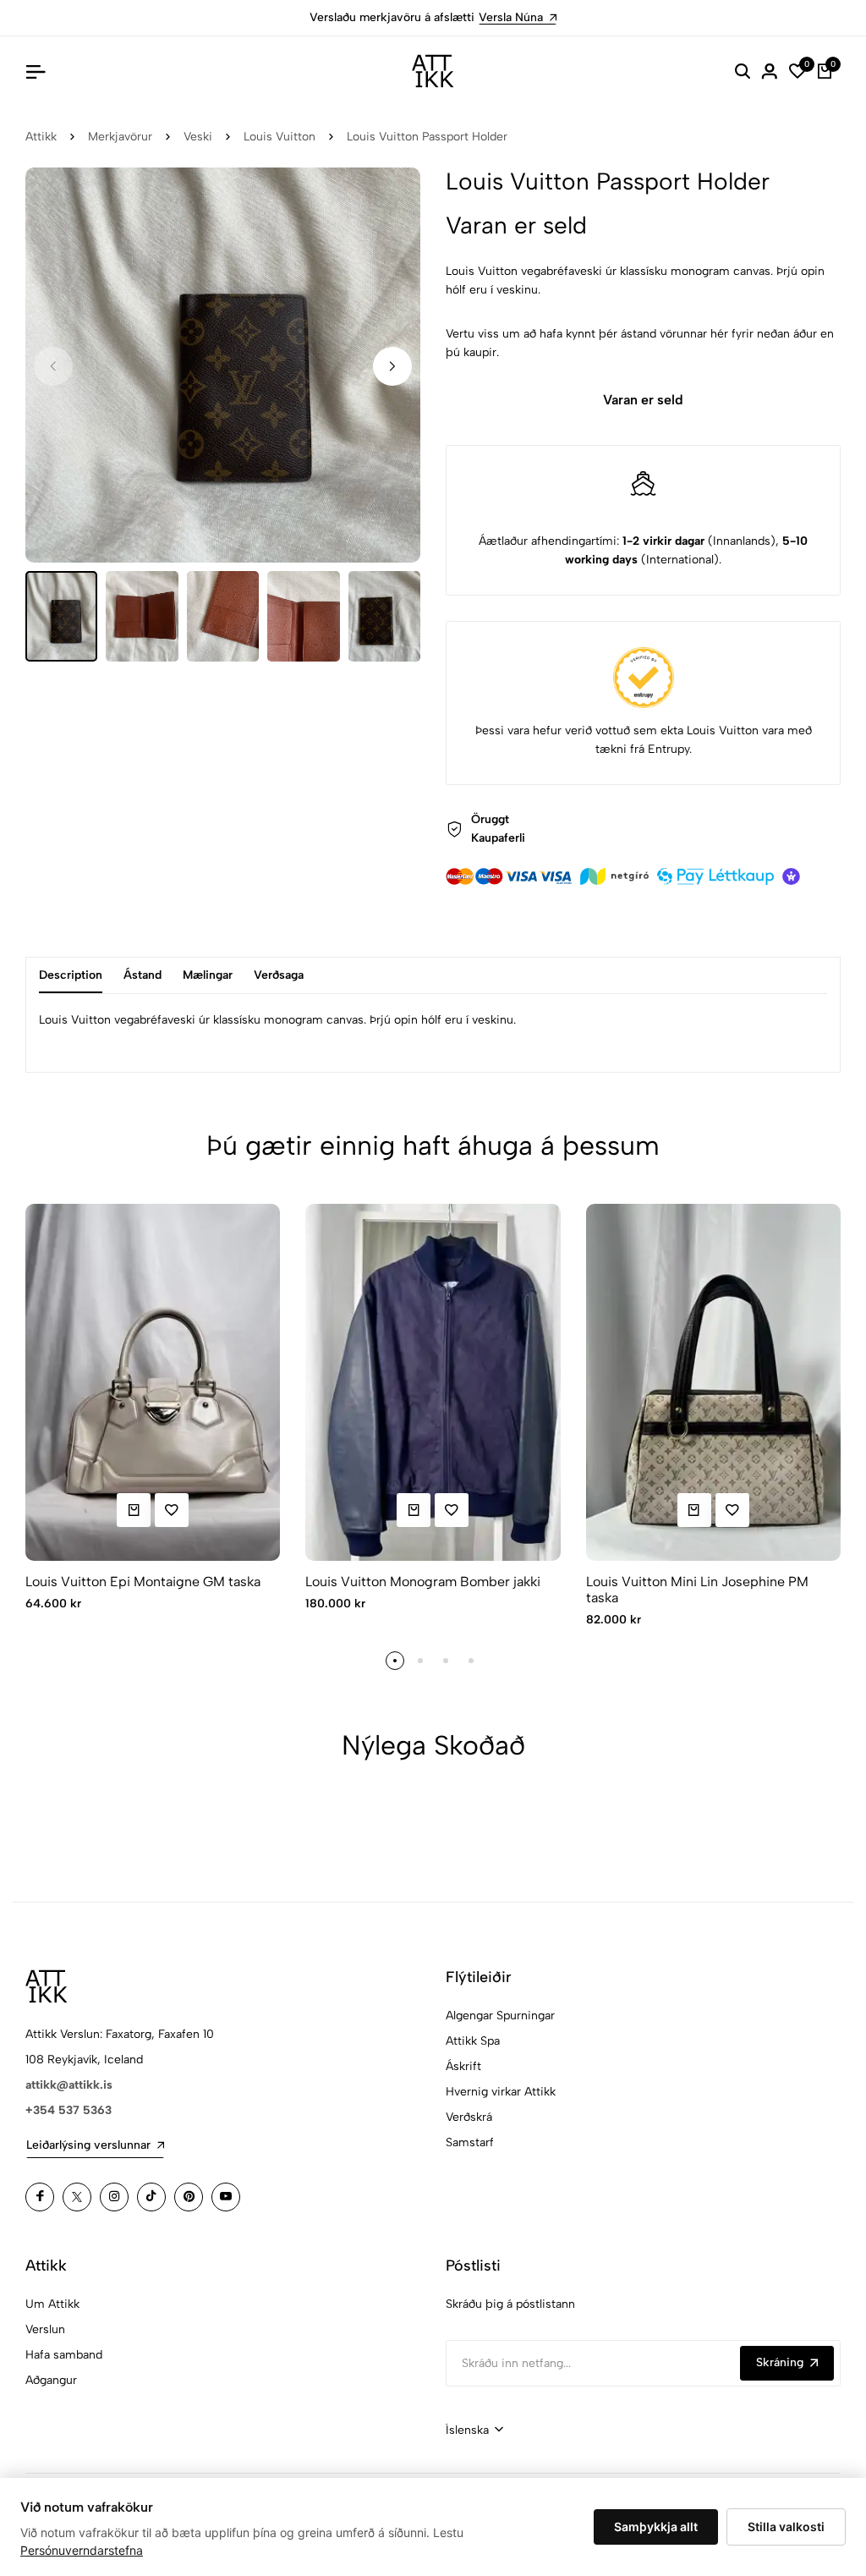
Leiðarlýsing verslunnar (88, 2145)
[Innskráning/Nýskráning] (770, 71)
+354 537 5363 (69, 2110)
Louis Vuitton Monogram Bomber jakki (423, 1582)
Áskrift (463, 2066)
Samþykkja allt (656, 2527)
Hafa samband (64, 2355)
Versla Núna (511, 17)
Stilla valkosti (786, 2527)
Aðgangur (51, 2380)
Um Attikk (52, 2304)
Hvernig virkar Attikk (501, 2092)
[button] (392, 366)
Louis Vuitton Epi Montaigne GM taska (143, 1582)
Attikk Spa (473, 2041)
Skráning (780, 2362)
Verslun (45, 2329)
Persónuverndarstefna (82, 2550)
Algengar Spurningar (500, 2016)
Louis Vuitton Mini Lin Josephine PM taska (697, 1590)
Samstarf (470, 2142)
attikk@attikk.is (69, 2085)
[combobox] (474, 2430)
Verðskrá (469, 2117)
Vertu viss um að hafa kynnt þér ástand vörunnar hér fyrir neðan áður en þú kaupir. (640, 343)
